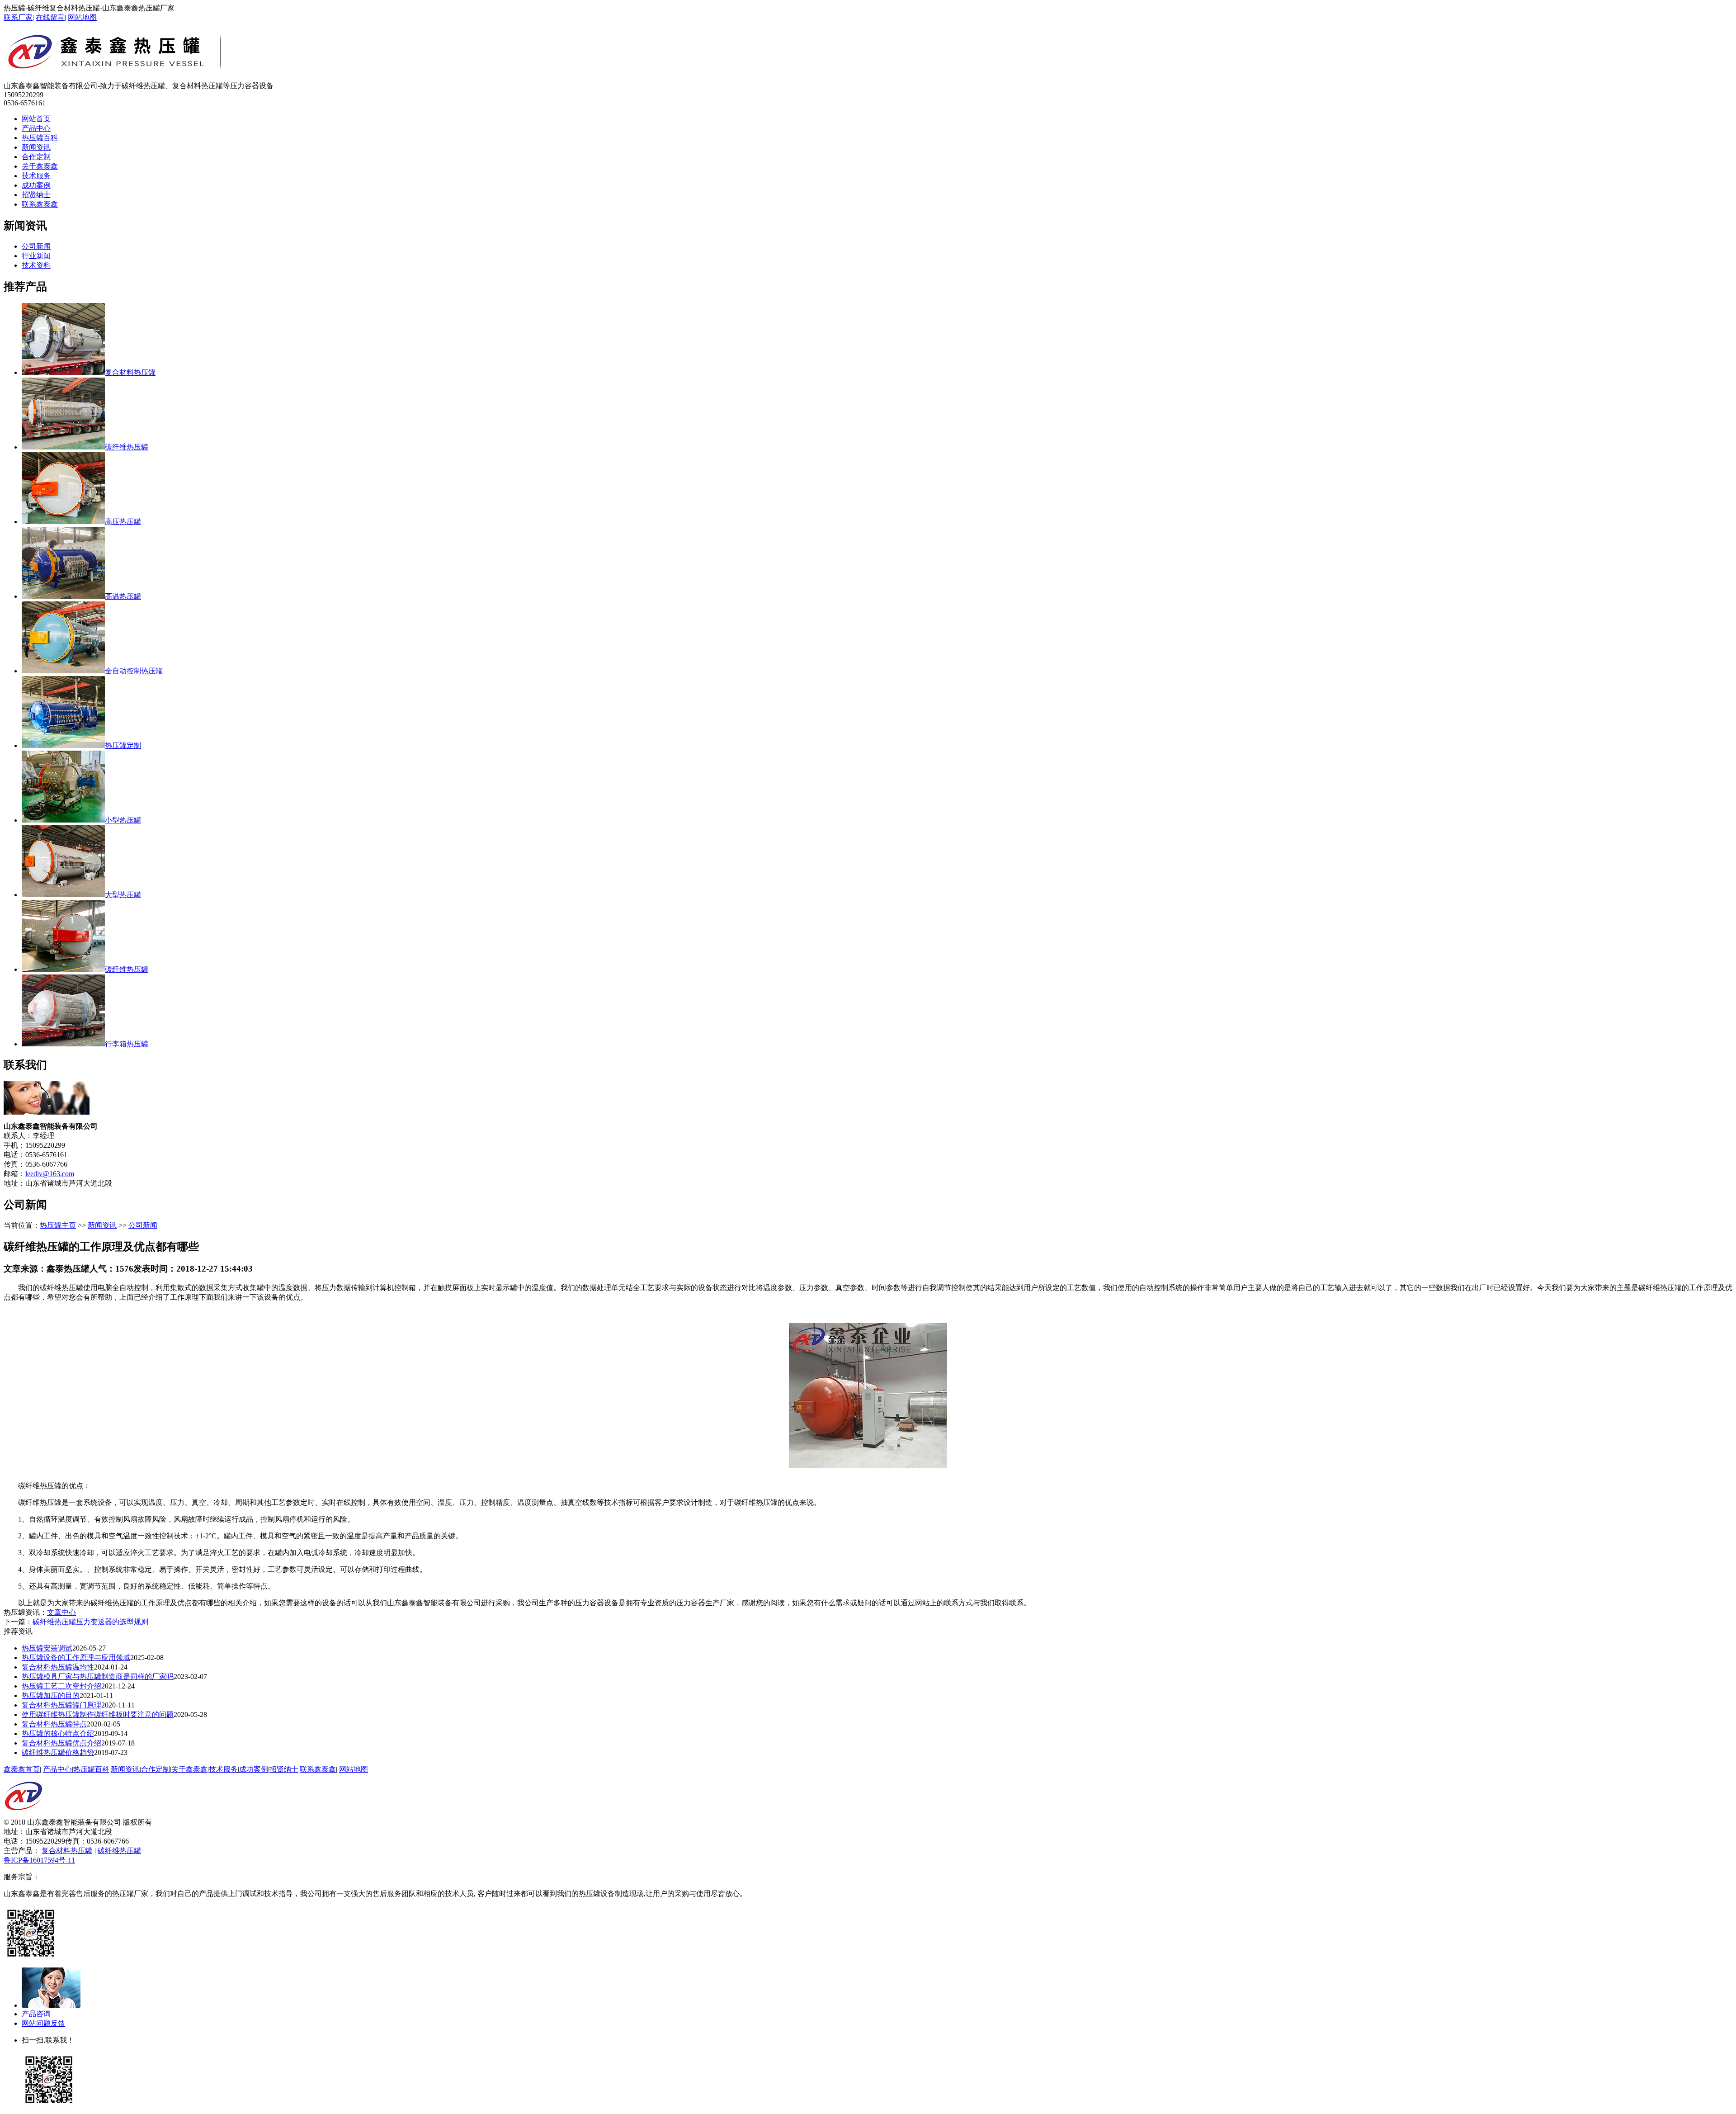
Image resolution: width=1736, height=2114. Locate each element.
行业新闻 (36, 256)
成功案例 (36, 185)
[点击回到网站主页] (24, 1815)
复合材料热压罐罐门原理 (61, 1705)
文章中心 (61, 1612)
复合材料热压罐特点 (54, 1724)
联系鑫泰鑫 (40, 204)
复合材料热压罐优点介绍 (61, 1743)
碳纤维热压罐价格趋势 (58, 1752)
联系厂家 (18, 17)
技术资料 (36, 265)
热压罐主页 (58, 1225)
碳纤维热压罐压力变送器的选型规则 (90, 1622)
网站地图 (82, 17)
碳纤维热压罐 (119, 1851)
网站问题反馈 (43, 2023)
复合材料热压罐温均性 (58, 1667)
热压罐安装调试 (47, 1648)
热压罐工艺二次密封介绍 (61, 1686)
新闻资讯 (36, 147)
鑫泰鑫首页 (22, 1769)
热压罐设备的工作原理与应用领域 (76, 1658)
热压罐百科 (40, 138)
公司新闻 (36, 246)
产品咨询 (36, 2014)
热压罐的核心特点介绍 (58, 1733)
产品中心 (36, 128)
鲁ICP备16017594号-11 (39, 1860)
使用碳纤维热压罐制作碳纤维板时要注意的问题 (98, 1714)
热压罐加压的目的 (51, 1695)
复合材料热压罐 (67, 1851)
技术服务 (36, 176)
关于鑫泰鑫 (40, 166)
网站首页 (36, 119)
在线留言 (50, 17)
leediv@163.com (50, 1174)
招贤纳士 (36, 195)
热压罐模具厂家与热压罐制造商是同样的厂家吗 (98, 1677)
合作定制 (36, 157)
